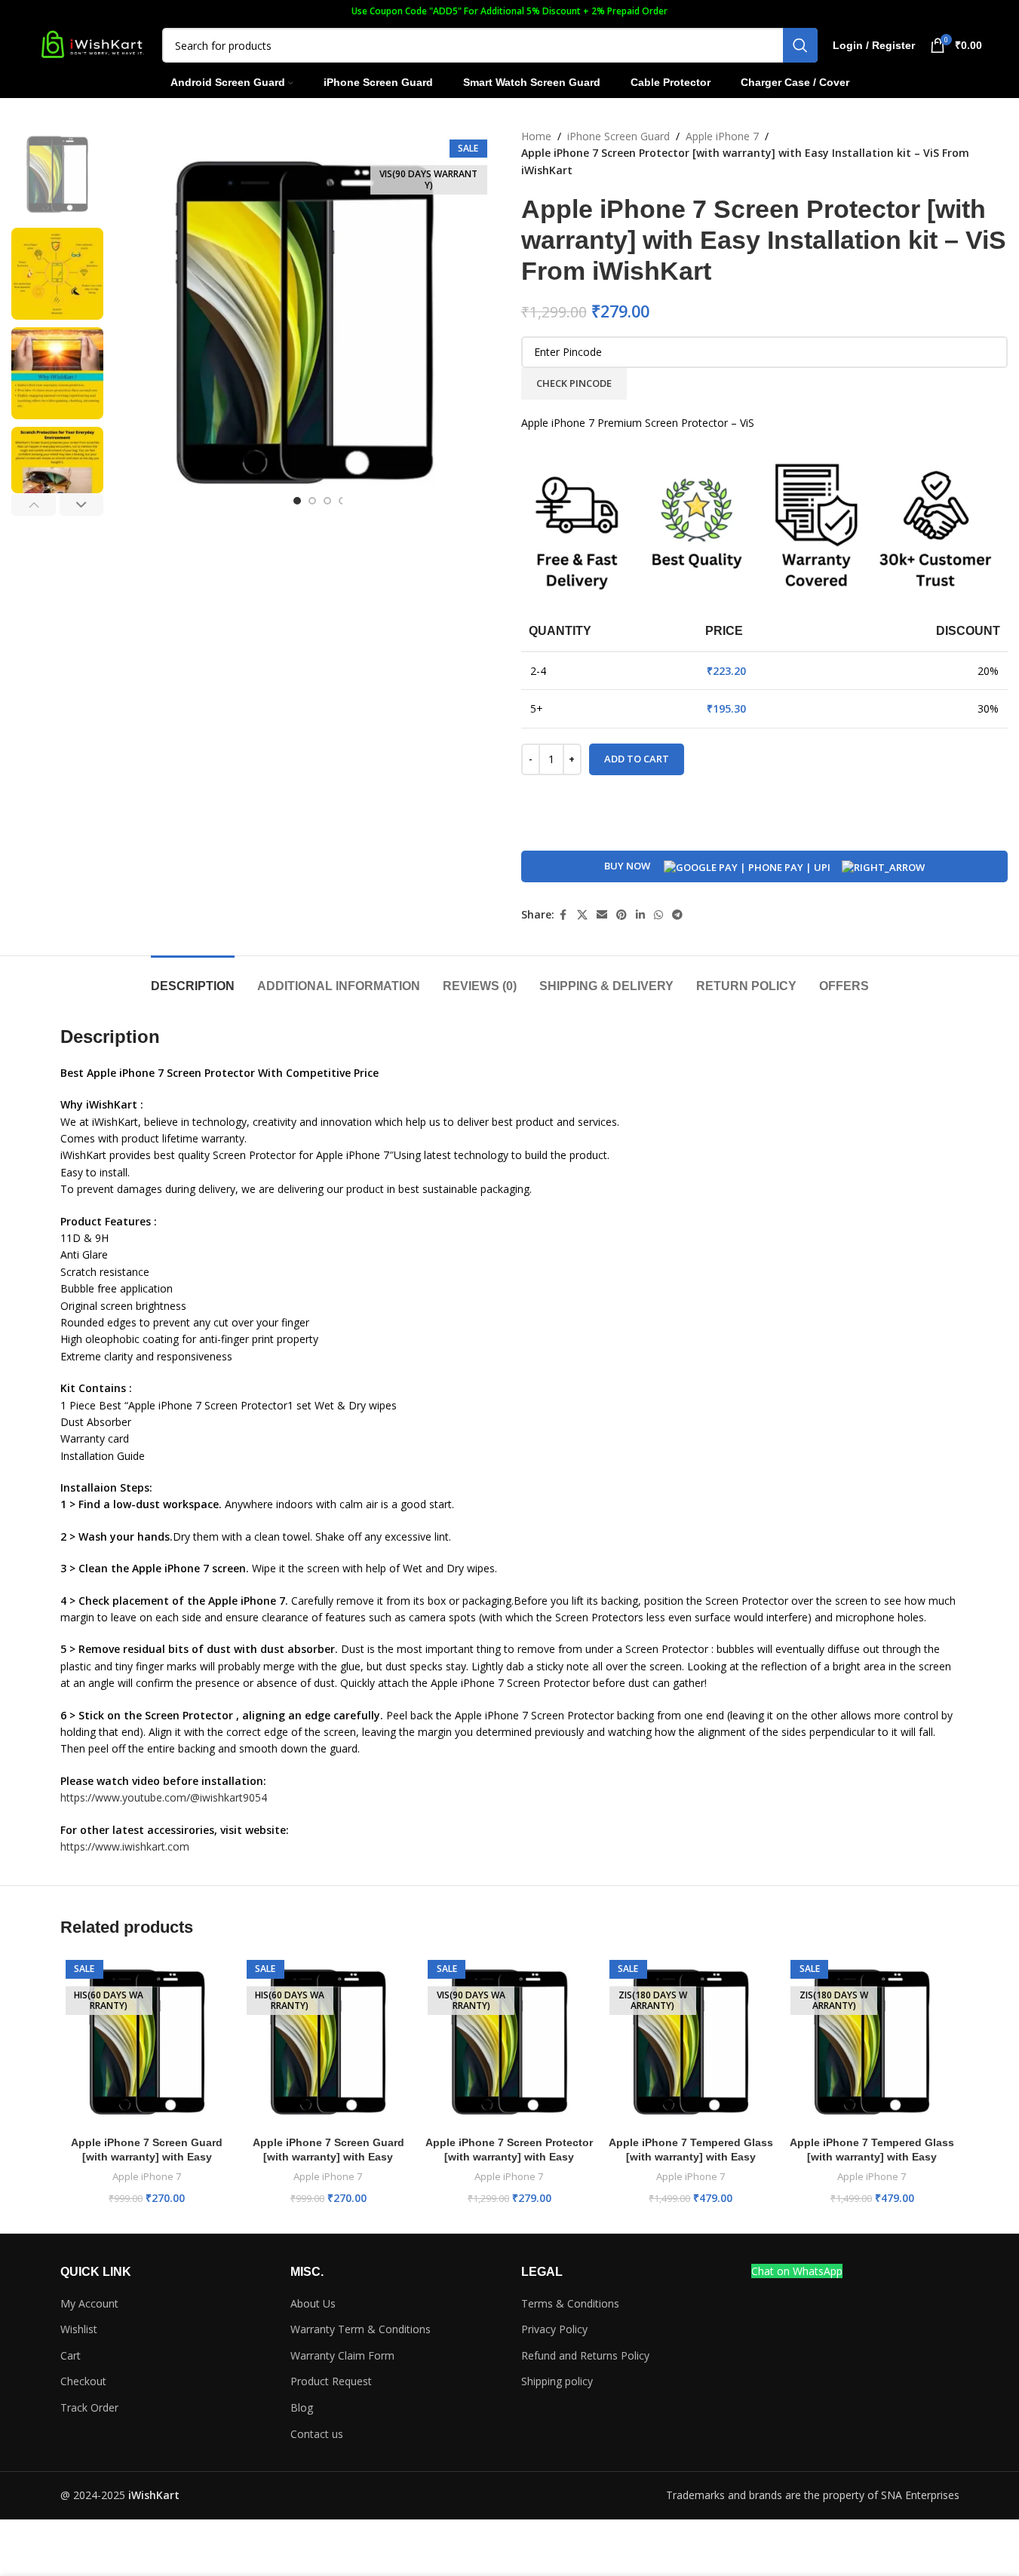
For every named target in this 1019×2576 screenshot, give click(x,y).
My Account (89, 2303)
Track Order (89, 2407)
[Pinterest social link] (622, 915)
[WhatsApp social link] (658, 915)
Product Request (331, 2381)
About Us (313, 2303)
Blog (302, 2407)
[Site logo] (92, 44)
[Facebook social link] (563, 915)
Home (536, 136)
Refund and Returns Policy (585, 2355)
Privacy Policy (554, 2329)
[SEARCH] (800, 45)
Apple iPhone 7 (722, 136)
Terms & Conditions (570, 2303)
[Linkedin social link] (640, 915)
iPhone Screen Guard (618, 136)
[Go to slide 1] (297, 501)
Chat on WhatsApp (797, 2271)
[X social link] (582, 915)
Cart (71, 2355)
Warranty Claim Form (342, 2355)
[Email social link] (602, 915)
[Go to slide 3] (327, 501)
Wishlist (79, 2329)
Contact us (317, 2434)
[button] (34, 504)
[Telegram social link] (677, 915)
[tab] (193, 978)
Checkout (83, 2381)
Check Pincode (574, 383)
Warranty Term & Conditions (361, 2329)
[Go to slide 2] (312, 501)
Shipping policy (557, 2381)
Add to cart (637, 759)
